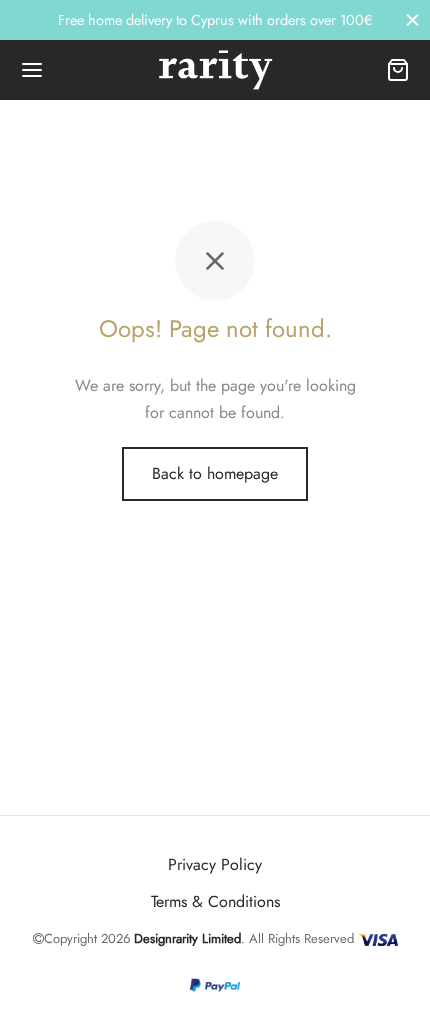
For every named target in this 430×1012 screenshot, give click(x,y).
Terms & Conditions (215, 901)
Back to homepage (215, 473)
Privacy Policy (215, 864)
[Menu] (32, 70)
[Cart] (398, 70)
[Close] (412, 19)
